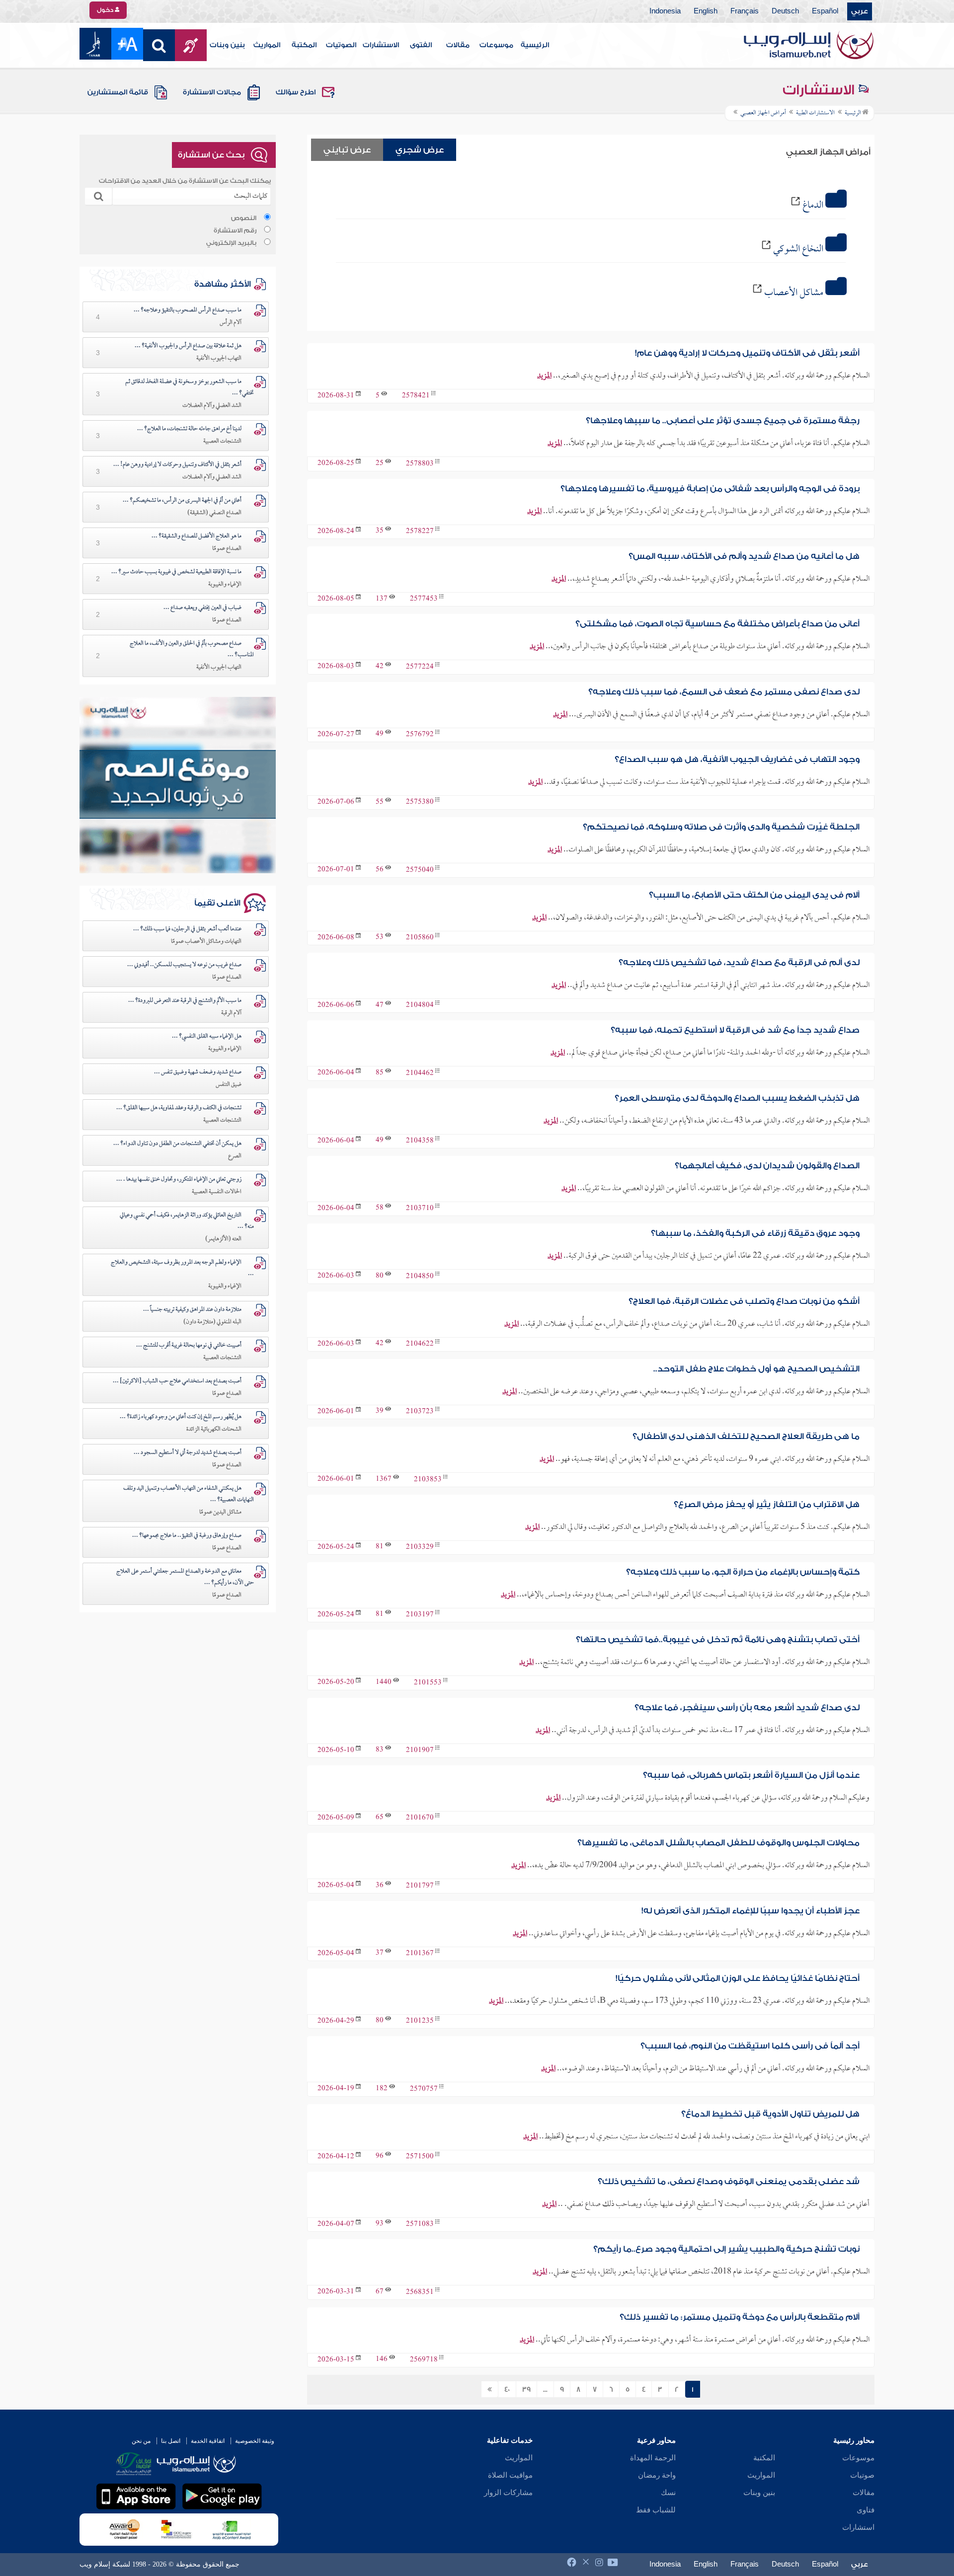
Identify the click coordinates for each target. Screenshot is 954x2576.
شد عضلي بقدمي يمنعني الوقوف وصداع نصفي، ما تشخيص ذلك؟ (729, 2181)
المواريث (267, 45)
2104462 (420, 1073)
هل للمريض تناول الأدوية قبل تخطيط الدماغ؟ (770, 2114)
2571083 (420, 2225)
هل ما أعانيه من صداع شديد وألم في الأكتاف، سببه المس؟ (744, 556)
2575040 (420, 870)
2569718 (424, 2360)
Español (825, 11)
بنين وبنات (227, 45)
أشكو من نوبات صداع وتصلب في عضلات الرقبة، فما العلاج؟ (744, 1301)
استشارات (858, 2527)
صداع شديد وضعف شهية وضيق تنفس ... (198, 1072)
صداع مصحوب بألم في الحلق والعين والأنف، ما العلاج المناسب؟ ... (192, 649)
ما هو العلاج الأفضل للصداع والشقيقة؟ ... (197, 536)
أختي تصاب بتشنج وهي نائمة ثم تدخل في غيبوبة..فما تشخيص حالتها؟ (718, 1639)
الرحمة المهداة (653, 2458)
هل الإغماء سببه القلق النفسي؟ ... (207, 1037)
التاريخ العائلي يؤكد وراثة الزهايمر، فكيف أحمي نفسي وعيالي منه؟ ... (187, 1221)
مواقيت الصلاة (510, 2475)
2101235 (420, 2021)
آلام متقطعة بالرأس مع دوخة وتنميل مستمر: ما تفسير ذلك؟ (740, 2317)
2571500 (420, 2157)
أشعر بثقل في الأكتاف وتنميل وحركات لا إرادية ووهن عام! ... (177, 465)
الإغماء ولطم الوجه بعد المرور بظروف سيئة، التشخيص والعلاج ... (182, 1268)
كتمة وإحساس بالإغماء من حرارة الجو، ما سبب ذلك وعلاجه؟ (743, 1572)
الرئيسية (535, 45)
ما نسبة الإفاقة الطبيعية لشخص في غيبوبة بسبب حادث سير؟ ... (176, 572)
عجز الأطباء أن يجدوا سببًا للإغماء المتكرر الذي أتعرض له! (751, 1911)
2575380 (420, 802)
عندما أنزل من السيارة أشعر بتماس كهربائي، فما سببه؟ (751, 1775)
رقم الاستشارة (235, 230)
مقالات (458, 45)
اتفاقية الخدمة (208, 2441)
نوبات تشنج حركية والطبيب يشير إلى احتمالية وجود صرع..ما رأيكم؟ (726, 2249)
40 (507, 2390)
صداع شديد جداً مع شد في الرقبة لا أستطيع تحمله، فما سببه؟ (735, 1030)
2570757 (424, 2089)
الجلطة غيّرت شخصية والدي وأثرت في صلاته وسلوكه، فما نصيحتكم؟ (721, 827)
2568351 (420, 2292)
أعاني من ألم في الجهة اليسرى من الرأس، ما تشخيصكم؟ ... (182, 501)
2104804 (420, 1006)
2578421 (416, 396)
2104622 (420, 1344)
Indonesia (665, 11)
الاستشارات (381, 45)
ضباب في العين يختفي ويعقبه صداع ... (202, 608)
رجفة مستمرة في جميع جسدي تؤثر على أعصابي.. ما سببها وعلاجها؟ (723, 420)
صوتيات (862, 2475)
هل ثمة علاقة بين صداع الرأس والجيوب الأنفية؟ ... (188, 346)
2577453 (424, 599)
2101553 (428, 1683)
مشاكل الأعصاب (794, 293)
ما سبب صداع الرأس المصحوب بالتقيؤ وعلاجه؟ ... (188, 310)
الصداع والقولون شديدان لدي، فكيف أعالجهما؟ (767, 1166)
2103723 (420, 1412)
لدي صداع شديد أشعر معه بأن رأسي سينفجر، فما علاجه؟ (747, 1707)
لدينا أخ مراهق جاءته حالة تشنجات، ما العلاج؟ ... (189, 429)
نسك (668, 2493)
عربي (860, 11)
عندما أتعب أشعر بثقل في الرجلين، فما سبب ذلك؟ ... (187, 929)
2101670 (420, 1818)
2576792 (420, 735)
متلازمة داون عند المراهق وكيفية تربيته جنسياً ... (192, 1310)
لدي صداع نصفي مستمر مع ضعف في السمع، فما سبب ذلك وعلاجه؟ (724, 692)
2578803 (420, 464)
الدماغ (813, 206)
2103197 (420, 1615)
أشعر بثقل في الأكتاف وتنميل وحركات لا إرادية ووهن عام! (747, 353)
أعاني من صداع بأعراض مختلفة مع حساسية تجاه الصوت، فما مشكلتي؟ (717, 624)
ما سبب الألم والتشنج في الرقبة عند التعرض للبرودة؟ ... (185, 1001)
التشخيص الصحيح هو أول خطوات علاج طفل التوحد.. (756, 1369)
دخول (106, 10)
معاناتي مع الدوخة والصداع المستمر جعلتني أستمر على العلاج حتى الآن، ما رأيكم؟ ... (185, 1577)
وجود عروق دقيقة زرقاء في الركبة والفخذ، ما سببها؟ (755, 1233)
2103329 (420, 1548)
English (706, 11)
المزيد (544, 376)
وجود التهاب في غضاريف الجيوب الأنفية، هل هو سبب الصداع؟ (737, 759)
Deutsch (785, 11)
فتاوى (866, 2510)
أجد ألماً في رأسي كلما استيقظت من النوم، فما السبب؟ (750, 2046)
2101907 (420, 1751)
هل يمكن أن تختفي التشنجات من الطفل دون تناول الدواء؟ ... (177, 1144)
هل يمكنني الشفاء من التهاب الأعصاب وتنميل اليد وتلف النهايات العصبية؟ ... (189, 1494)
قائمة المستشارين (118, 92)
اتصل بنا (171, 2441)
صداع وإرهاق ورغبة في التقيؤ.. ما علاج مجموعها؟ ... (187, 1536)
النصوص (244, 218)
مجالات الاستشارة (212, 92)
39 (526, 2390)
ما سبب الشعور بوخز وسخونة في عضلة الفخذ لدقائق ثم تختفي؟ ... (190, 388)
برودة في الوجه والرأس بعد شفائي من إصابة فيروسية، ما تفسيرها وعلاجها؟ (710, 489)
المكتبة (304, 45)
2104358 (420, 1141)
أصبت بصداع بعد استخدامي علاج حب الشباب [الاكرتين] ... (177, 1381)
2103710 (420, 1209)
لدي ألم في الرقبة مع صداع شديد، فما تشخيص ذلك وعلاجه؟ (739, 962)
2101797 (420, 1886)
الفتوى (421, 45)
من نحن (141, 2441)
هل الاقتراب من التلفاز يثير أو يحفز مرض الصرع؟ (767, 1504)
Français (745, 11)
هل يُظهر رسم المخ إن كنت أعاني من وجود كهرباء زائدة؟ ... (181, 1417)
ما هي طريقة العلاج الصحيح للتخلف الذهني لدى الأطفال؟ (746, 1436)
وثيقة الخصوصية (255, 2441)
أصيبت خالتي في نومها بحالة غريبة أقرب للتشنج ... (189, 1346)
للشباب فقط (656, 2510)
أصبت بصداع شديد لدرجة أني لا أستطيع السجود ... (188, 1453)
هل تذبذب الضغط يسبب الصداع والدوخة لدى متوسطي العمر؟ (737, 1098)
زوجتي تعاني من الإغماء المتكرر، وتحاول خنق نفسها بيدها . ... (179, 1180)
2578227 (420, 532)
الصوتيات (341, 45)
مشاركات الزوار (508, 2493)
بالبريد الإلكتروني (231, 243)
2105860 (420, 938)
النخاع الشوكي (798, 249)
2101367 (420, 1954)
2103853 (428, 1479)
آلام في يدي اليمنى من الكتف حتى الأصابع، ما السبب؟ (754, 895)
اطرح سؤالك (296, 92)
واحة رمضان (657, 2475)
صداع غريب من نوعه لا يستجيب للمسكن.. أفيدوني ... (184, 965)
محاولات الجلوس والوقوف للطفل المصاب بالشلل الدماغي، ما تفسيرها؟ (718, 1843)
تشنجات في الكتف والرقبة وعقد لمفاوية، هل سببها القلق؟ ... (179, 1108)
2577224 (420, 667)
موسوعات (496, 45)
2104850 (420, 1276)
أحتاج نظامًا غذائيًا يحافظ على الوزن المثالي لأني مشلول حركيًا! (738, 1978)
